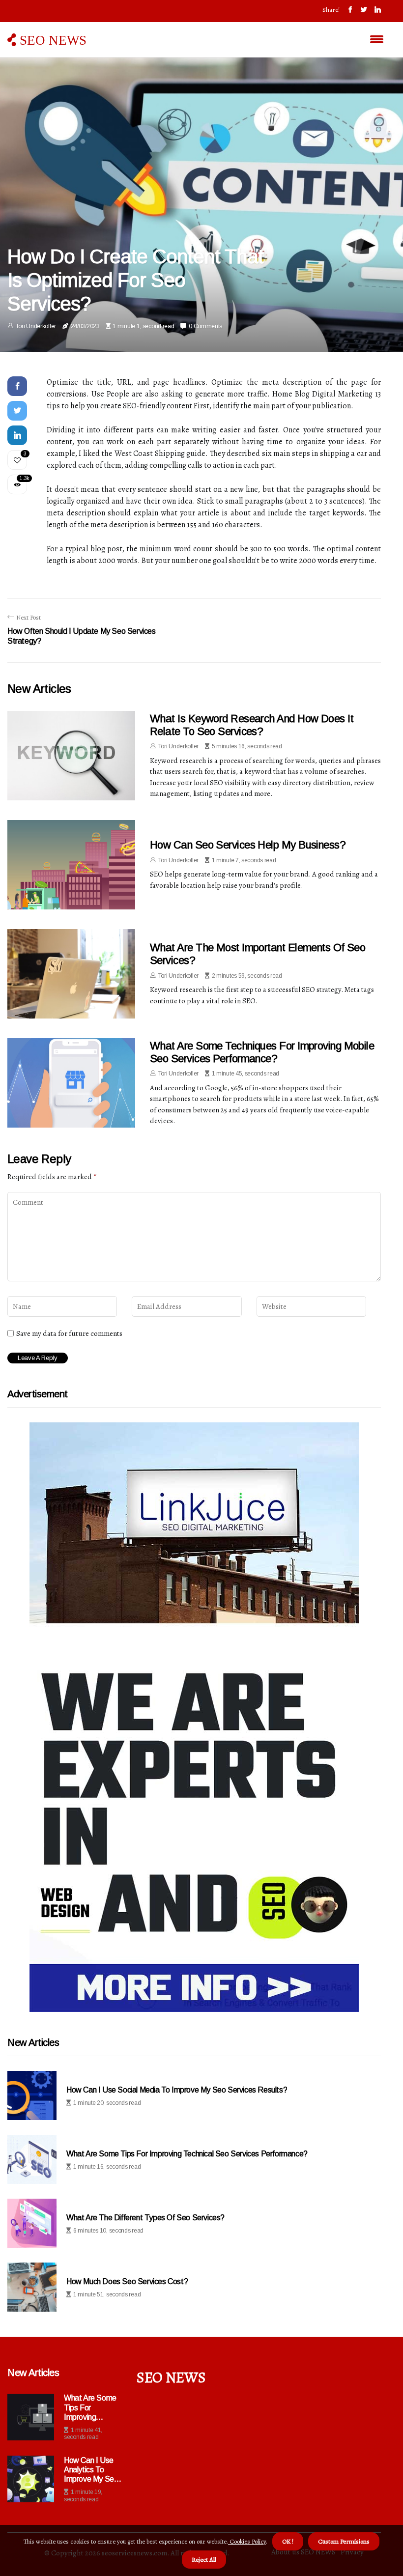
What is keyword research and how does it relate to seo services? (252, 725)
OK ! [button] (288, 2541)
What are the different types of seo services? (145, 2218)
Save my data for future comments (69, 1333)
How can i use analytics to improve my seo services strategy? (91, 2470)
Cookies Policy (247, 2541)
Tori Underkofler (36, 326)
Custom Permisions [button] (344, 2541)
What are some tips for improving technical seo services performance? (187, 2154)
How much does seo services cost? (127, 2281)
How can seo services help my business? (248, 845)
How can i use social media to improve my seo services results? (177, 2090)
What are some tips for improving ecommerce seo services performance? (92, 2408)
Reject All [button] (204, 2560)
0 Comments (205, 326)
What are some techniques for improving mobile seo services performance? (262, 1052)
